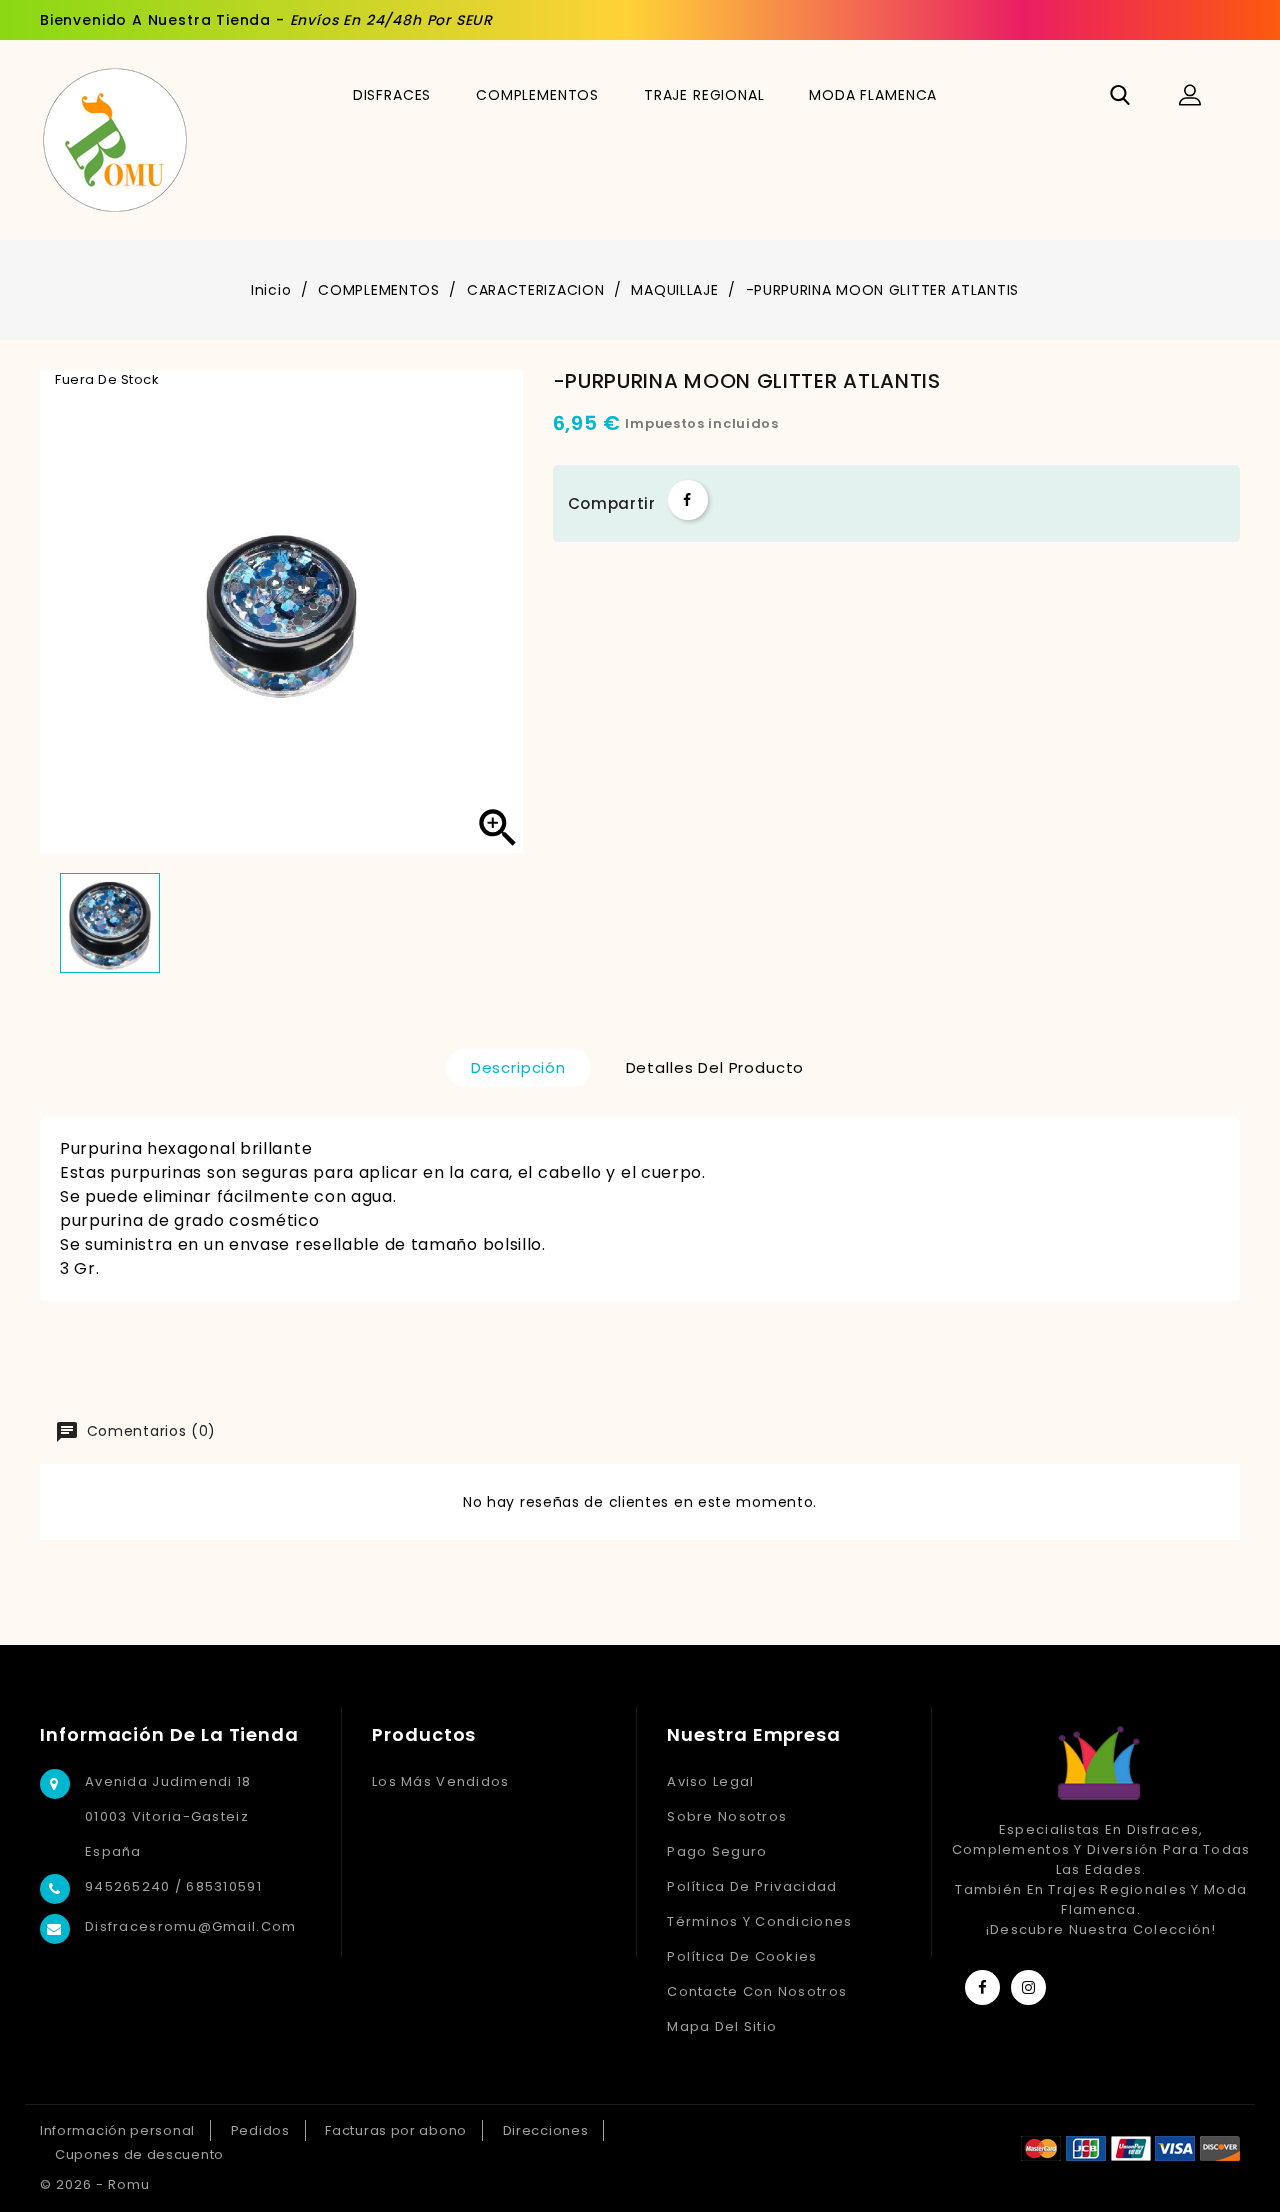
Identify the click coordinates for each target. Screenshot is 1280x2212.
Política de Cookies (742, 1956)
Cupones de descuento (139, 2154)
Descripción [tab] (518, 1067)
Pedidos (260, 2130)
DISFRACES (392, 95)
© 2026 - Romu (95, 2184)
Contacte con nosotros (757, 1991)
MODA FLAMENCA (873, 95)
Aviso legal (710, 1781)
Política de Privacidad (752, 1886)
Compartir (688, 500)
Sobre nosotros (727, 1816)
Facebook (982, 1987)
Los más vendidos (440, 1781)
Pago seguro (717, 1851)
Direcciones (546, 2130)
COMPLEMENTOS (537, 95)
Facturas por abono (396, 2130)
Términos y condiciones (759, 1921)
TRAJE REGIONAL (704, 95)
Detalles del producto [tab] (715, 1067)
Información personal (117, 2130)
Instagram (1028, 1987)
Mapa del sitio (722, 2026)
